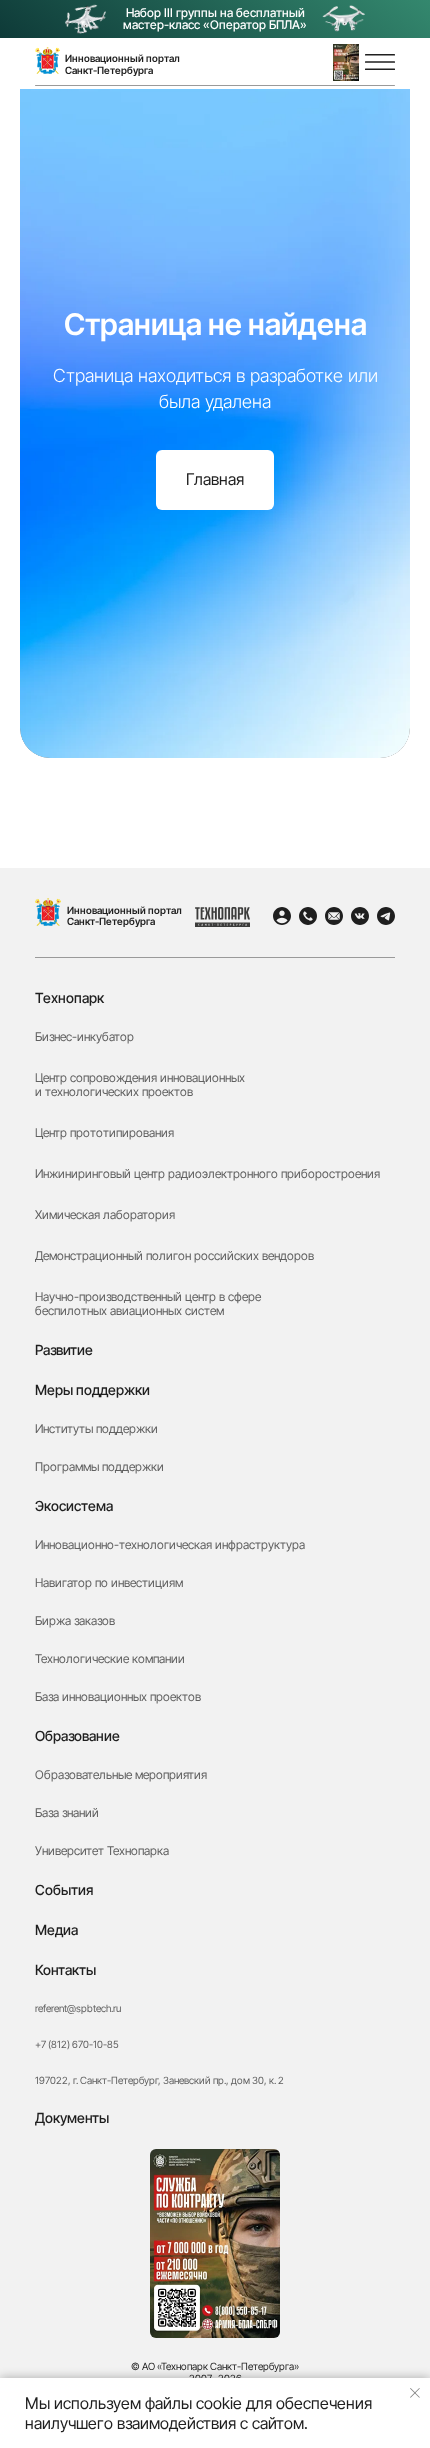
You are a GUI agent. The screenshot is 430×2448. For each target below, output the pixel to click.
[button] (346, 62)
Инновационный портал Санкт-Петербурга (124, 915)
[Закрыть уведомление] (415, 2393)
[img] (48, 912)
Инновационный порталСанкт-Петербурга (122, 64)
